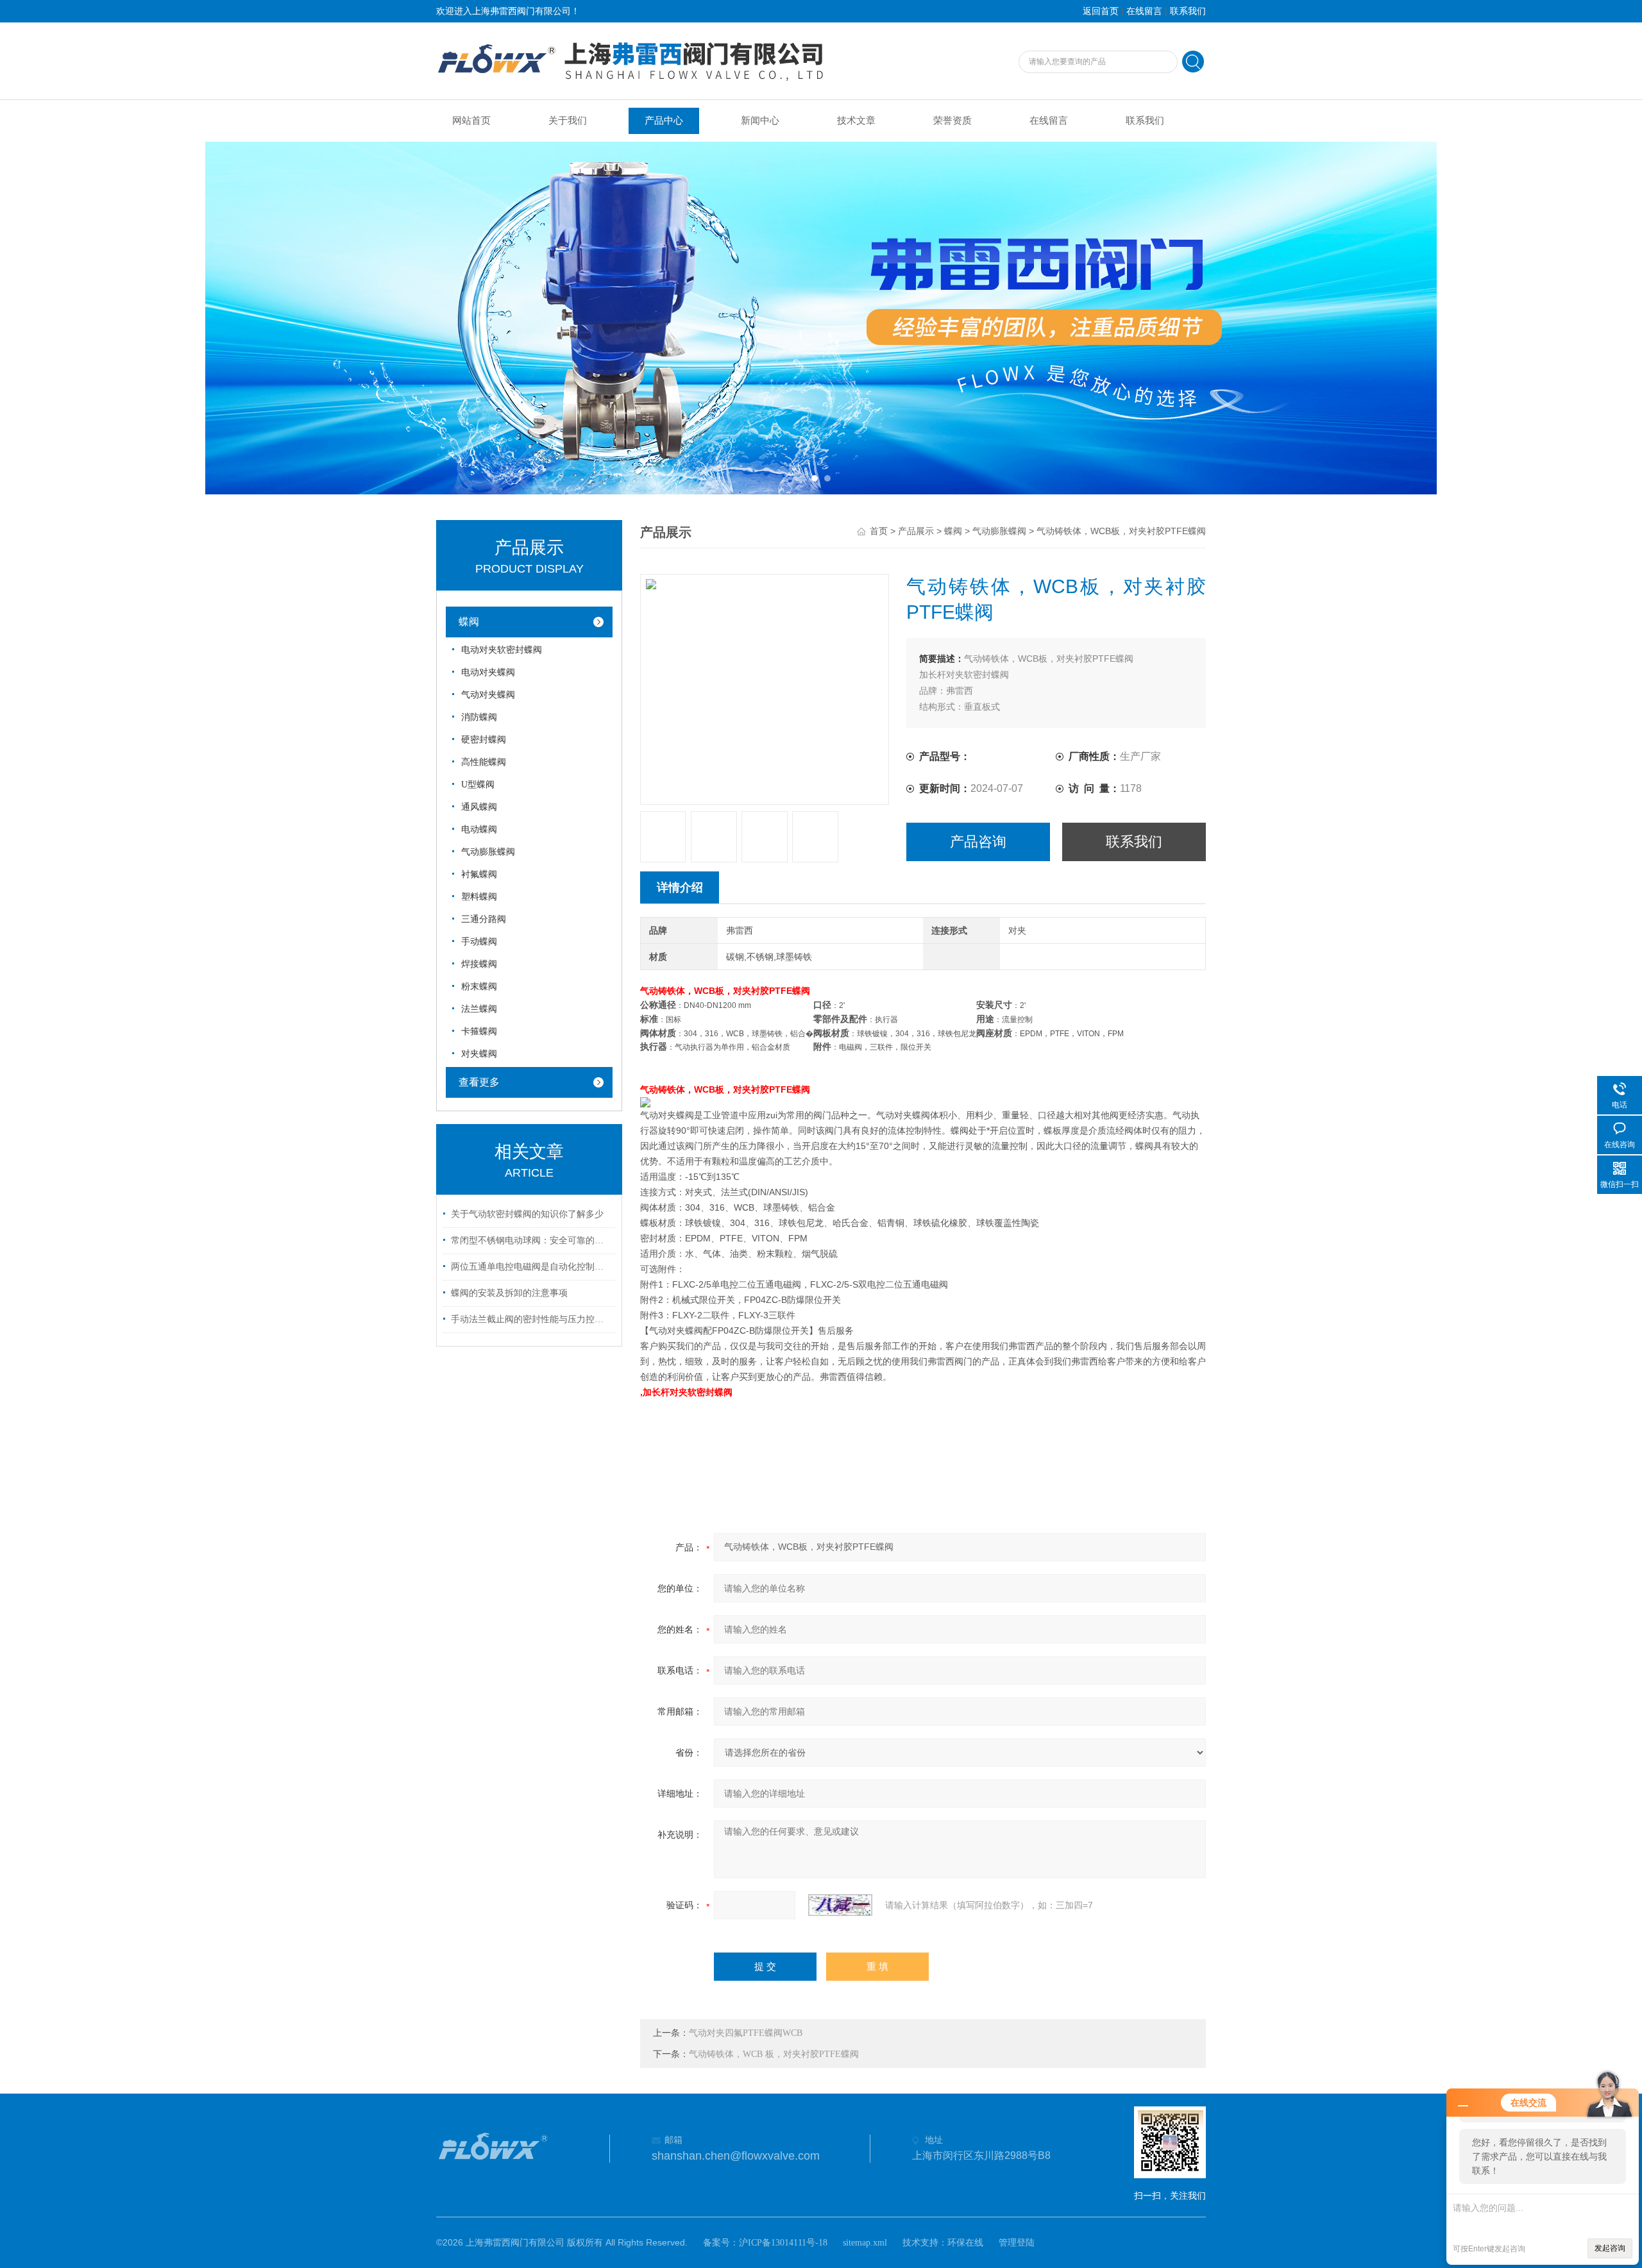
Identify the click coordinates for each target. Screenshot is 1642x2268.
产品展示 (916, 531)
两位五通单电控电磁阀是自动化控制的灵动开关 (531, 1267)
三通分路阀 (484, 919)
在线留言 (1144, 11)
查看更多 (479, 1082)
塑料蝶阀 (479, 897)
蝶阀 (953, 531)
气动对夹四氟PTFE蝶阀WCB (746, 2033)
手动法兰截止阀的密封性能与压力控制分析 (531, 1319)
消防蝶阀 (479, 717)
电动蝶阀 (479, 829)
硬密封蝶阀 (484, 740)
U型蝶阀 (478, 785)
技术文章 (856, 121)
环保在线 (965, 2243)
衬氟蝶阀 (479, 874)
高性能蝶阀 (484, 762)
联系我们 (1188, 11)
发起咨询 (1610, 2248)
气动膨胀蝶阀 (999, 531)
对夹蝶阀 (479, 1054)
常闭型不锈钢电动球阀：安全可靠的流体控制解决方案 (531, 1240)
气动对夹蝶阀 (488, 695)
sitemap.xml (865, 2243)
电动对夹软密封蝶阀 (502, 650)
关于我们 (568, 121)
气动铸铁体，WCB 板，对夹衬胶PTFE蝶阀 (774, 2054)
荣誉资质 (952, 121)
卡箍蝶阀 (479, 1031)
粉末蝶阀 (479, 987)
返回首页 (1101, 11)
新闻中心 (760, 121)
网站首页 (471, 121)
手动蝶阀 (479, 942)
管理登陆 (1017, 2243)
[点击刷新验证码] (840, 1905)
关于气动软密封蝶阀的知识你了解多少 (527, 1214)
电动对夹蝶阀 (488, 672)
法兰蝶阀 (479, 1009)
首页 (879, 531)
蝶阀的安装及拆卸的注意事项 (509, 1293)
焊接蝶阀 (479, 964)
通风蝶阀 (479, 807)
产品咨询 (978, 842)
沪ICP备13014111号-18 (783, 2243)
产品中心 (664, 121)
